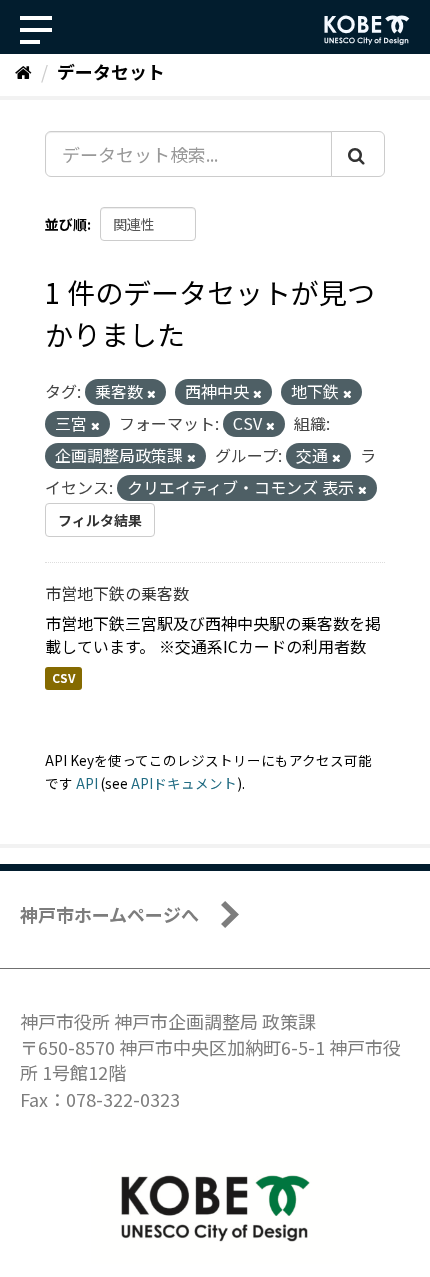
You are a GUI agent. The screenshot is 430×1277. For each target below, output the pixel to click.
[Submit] (358, 154)
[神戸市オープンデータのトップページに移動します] (367, 30)
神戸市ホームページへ (109, 914)
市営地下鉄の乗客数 (117, 593)
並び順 (66, 224)
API (87, 783)
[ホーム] (23, 71)
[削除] (151, 393)
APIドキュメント (184, 783)
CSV (63, 678)
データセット (111, 71)
